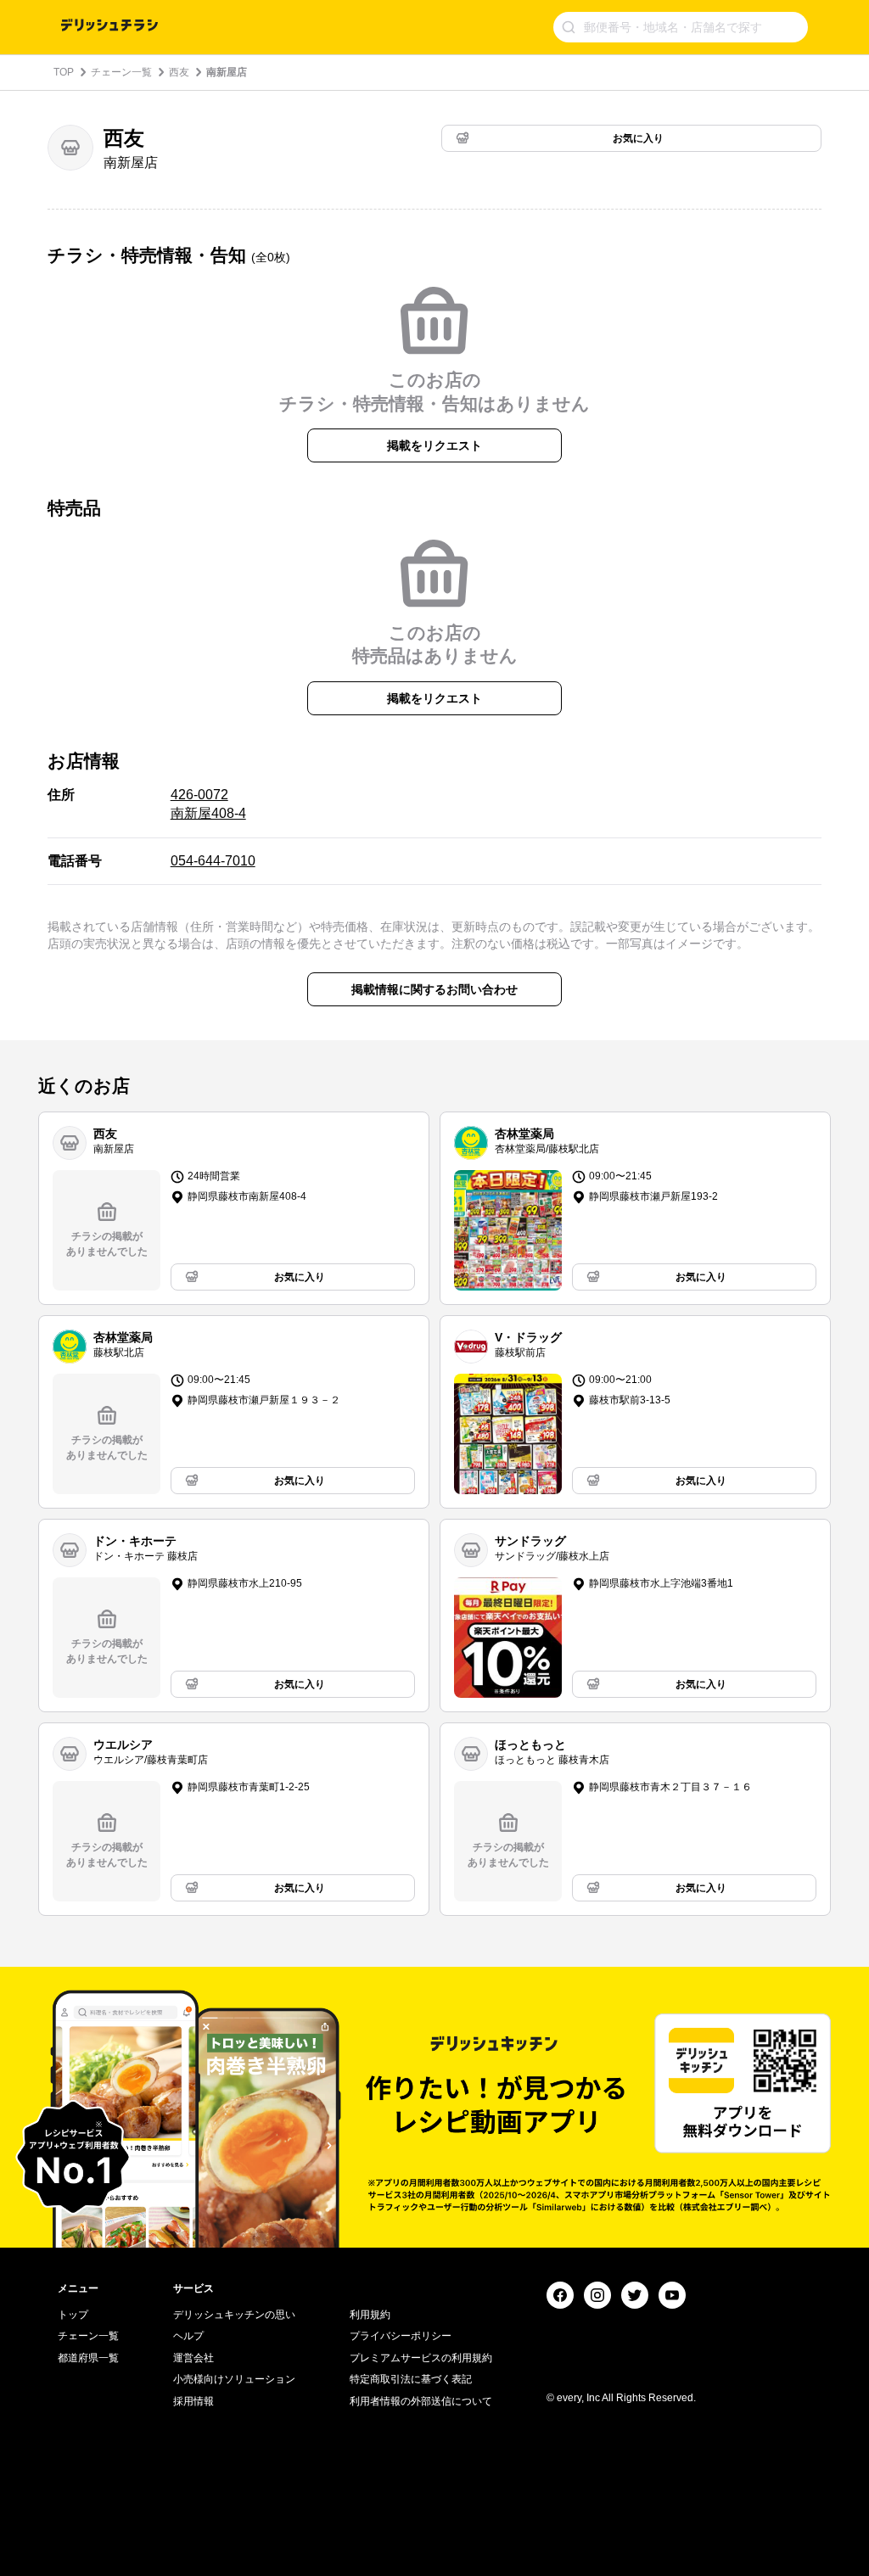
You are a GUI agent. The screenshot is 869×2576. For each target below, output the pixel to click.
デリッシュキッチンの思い (234, 2315)
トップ (73, 2315)
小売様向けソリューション (234, 2379)
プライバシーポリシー (401, 2336)
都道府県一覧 (88, 2358)
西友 (179, 72)
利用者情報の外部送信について (421, 2401)
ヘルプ (188, 2336)
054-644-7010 (213, 861)
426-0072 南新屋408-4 (208, 804)
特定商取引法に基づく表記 (411, 2379)
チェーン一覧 (121, 72)
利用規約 (370, 2315)
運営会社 (193, 2358)
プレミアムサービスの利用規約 (421, 2358)
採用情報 (193, 2401)
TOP (64, 72)
